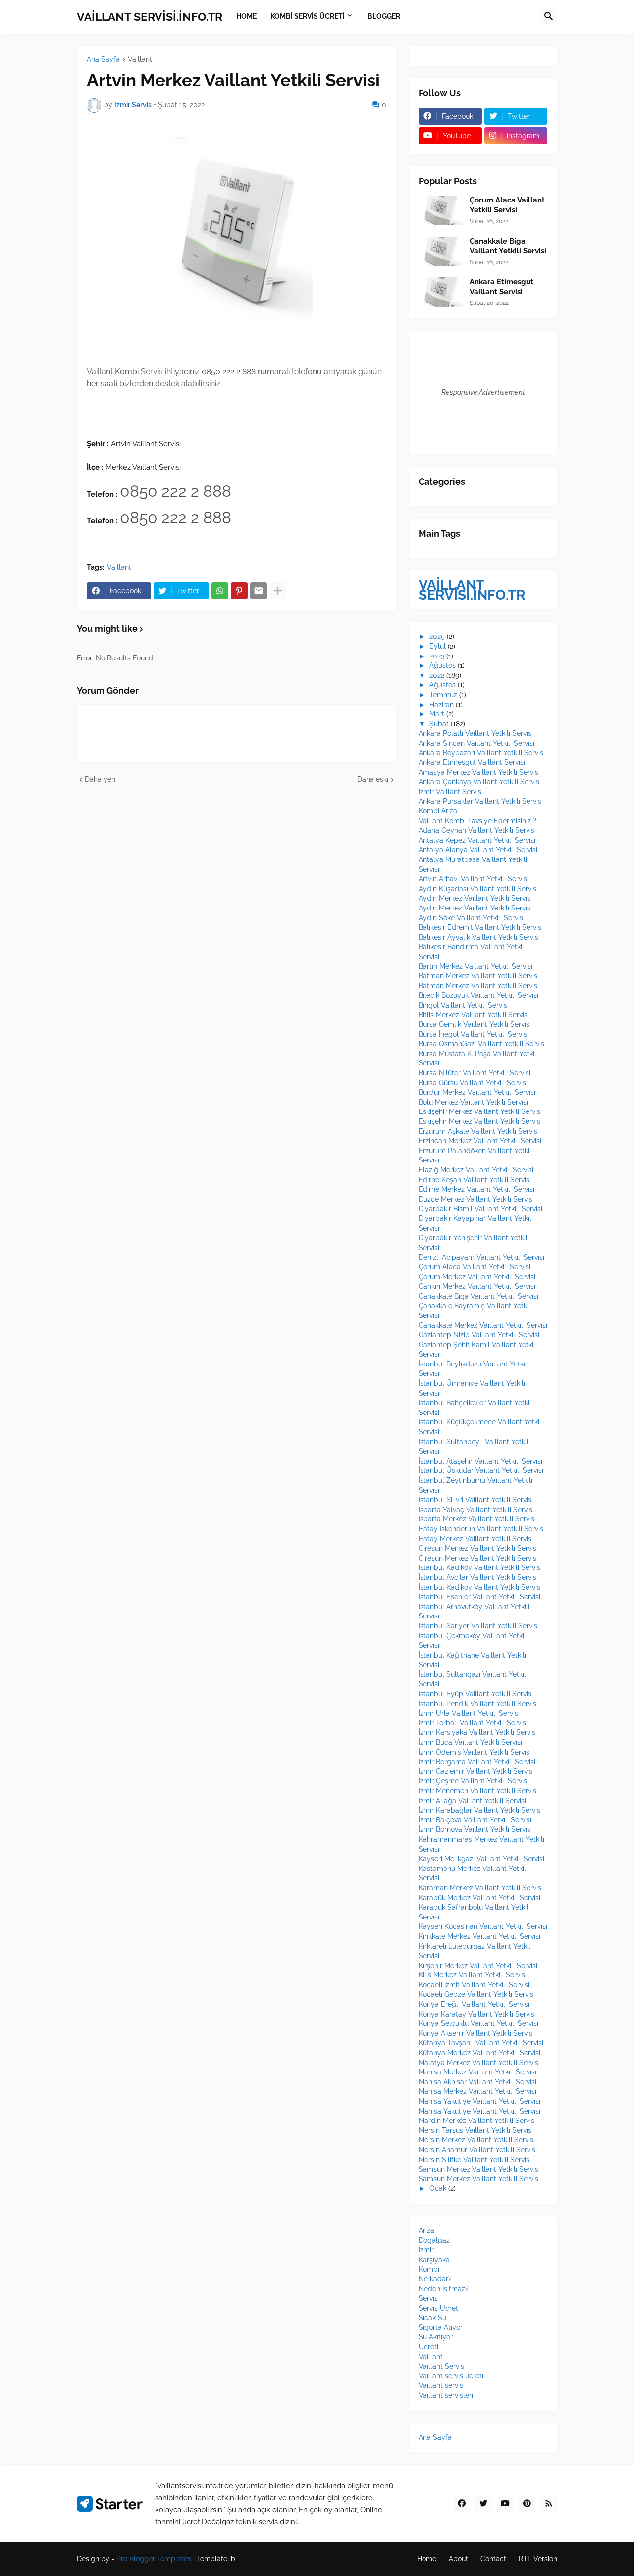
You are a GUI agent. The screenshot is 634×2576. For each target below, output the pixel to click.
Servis (428, 2298)
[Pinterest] (239, 591)
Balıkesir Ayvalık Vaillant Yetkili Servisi (479, 937)
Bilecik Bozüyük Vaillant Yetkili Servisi (478, 995)
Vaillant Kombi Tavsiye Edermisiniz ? (477, 821)
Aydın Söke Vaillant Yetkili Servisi (472, 918)
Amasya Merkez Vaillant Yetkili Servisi (479, 772)
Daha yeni (101, 779)
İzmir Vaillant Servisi (451, 792)
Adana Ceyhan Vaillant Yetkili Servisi (477, 830)
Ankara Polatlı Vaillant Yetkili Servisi (476, 733)
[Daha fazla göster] (278, 591)
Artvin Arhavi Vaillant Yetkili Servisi (474, 879)
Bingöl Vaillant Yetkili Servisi (464, 1005)
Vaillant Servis (441, 2366)
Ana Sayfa (103, 60)
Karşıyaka (434, 2260)
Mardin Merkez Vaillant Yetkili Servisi (477, 2121)
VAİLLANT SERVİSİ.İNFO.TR (150, 17)
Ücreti (428, 2347)
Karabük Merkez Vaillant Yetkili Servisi (479, 1898)
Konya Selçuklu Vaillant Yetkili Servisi (478, 2023)
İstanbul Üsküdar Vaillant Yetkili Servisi (481, 1470)
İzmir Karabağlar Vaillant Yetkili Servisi (480, 1810)
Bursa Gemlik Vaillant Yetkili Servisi (475, 1024)
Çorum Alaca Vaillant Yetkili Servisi (507, 205)
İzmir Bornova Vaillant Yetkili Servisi (475, 1829)
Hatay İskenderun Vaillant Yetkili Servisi (482, 1529)
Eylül (438, 646)
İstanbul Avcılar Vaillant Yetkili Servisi (478, 1577)
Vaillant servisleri (446, 2395)
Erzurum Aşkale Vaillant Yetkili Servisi (479, 1131)
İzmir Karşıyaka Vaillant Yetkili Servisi (478, 1732)
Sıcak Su (432, 2318)
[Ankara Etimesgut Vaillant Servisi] (441, 292)
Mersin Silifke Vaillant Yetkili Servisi (475, 2160)
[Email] (259, 591)
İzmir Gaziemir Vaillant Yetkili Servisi (476, 1771)
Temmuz (443, 695)
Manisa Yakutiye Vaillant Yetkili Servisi (479, 2101)
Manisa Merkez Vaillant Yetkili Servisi (477, 2072)
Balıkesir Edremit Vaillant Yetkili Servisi (481, 927)
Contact (493, 2559)
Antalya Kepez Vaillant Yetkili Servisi (477, 840)
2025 (437, 636)
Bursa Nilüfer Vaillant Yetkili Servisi (475, 1073)
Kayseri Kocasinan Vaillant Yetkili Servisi (483, 1926)
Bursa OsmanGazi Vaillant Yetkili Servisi (482, 1044)
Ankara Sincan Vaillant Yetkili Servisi (476, 743)
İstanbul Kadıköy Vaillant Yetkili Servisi (480, 1567)
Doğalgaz (434, 2240)
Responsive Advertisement (483, 392)
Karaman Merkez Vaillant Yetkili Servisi (481, 1888)
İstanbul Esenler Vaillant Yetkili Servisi (479, 1597)
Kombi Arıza (438, 811)
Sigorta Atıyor (441, 2327)
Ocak (438, 2188)
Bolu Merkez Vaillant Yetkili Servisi (473, 1102)
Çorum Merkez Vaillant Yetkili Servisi (477, 1277)
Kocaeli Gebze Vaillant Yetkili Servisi (477, 1994)
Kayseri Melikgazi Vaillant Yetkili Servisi (481, 1859)
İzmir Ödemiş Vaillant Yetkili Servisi (475, 1752)
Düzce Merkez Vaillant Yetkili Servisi (476, 1199)
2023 (437, 656)
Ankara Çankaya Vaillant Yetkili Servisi (480, 782)
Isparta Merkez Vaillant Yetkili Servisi (477, 1519)
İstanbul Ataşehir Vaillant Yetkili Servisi (480, 1461)
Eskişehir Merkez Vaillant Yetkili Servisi (480, 1111)
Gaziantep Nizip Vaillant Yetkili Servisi (479, 1335)
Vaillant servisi (442, 2385)
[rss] (549, 2504)
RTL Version (538, 2559)
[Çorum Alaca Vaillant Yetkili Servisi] (441, 210)
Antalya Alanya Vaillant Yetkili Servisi (478, 850)
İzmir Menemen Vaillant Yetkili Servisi (478, 1791)
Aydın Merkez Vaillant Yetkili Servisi (475, 898)
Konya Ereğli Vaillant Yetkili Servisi (474, 2004)
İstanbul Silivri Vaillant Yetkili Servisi (476, 1500)
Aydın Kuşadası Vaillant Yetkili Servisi (478, 889)
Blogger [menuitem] (384, 16)
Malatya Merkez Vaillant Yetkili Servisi (479, 2063)
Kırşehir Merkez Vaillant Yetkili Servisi (478, 1966)
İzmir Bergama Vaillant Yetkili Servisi (477, 1762)
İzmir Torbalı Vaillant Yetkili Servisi (473, 1723)
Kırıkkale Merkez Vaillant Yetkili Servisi (479, 1936)
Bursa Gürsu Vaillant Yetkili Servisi (473, 1083)
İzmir (426, 2250)
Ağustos (443, 665)
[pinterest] (527, 2504)
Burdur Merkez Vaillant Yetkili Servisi (477, 1092)
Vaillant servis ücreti (451, 2376)
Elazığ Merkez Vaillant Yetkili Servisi (476, 1170)
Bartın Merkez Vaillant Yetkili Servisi (475, 966)
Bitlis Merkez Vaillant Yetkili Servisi (474, 1015)
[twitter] (483, 2504)
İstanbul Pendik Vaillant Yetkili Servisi (478, 1704)
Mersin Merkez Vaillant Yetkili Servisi (477, 2140)
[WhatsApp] (220, 591)
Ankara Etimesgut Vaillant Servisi (502, 287)
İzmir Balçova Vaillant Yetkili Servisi (475, 1820)
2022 (437, 675)
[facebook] (462, 2504)
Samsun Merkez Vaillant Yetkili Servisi (479, 2169)
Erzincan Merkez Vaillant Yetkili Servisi (480, 1141)
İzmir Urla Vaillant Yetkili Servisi (469, 1713)
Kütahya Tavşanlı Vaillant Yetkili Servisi (481, 2043)
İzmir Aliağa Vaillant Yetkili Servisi (472, 1801)
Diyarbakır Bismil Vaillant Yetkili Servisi (480, 1209)
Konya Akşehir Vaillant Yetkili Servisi (476, 2033)
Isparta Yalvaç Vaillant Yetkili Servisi (476, 1510)
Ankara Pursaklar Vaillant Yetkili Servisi (481, 801)
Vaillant (140, 60)
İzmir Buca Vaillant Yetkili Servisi (470, 1742)
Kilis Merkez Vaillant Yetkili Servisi (473, 1975)
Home (427, 2559)
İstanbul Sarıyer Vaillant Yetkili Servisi (479, 1626)
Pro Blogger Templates (154, 2559)
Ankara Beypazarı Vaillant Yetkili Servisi (482, 753)
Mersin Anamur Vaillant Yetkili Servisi (478, 2150)
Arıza (426, 2230)
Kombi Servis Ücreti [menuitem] (308, 16)
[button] (549, 17)
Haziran (442, 705)
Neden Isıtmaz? (444, 2289)
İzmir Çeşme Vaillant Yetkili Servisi (474, 1781)
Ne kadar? (435, 2279)
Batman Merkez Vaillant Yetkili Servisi (479, 976)
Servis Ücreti (439, 2308)
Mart (437, 714)
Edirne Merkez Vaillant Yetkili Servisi (476, 1189)
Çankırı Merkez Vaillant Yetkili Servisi (477, 1286)
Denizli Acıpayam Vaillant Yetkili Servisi (481, 1257)
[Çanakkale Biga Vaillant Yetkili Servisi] (441, 252)
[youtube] (505, 2504)
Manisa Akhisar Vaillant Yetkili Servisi (477, 2082)
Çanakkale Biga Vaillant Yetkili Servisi (508, 246)
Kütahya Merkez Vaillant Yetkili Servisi (479, 2053)
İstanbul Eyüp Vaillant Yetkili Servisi (476, 1694)
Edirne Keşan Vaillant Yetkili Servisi (475, 1180)
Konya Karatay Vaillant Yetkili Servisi (477, 2014)
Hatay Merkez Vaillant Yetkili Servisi (476, 1539)
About (458, 2559)
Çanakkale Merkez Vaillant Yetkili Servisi (483, 1325)
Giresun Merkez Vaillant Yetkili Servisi (478, 1548)
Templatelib (216, 2559)
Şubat (439, 724)
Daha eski (373, 779)
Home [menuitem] (246, 16)
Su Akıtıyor (436, 2337)
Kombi (429, 2269)
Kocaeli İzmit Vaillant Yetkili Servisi (474, 1985)
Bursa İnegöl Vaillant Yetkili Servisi (474, 1034)
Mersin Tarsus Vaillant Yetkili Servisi (476, 2130)
